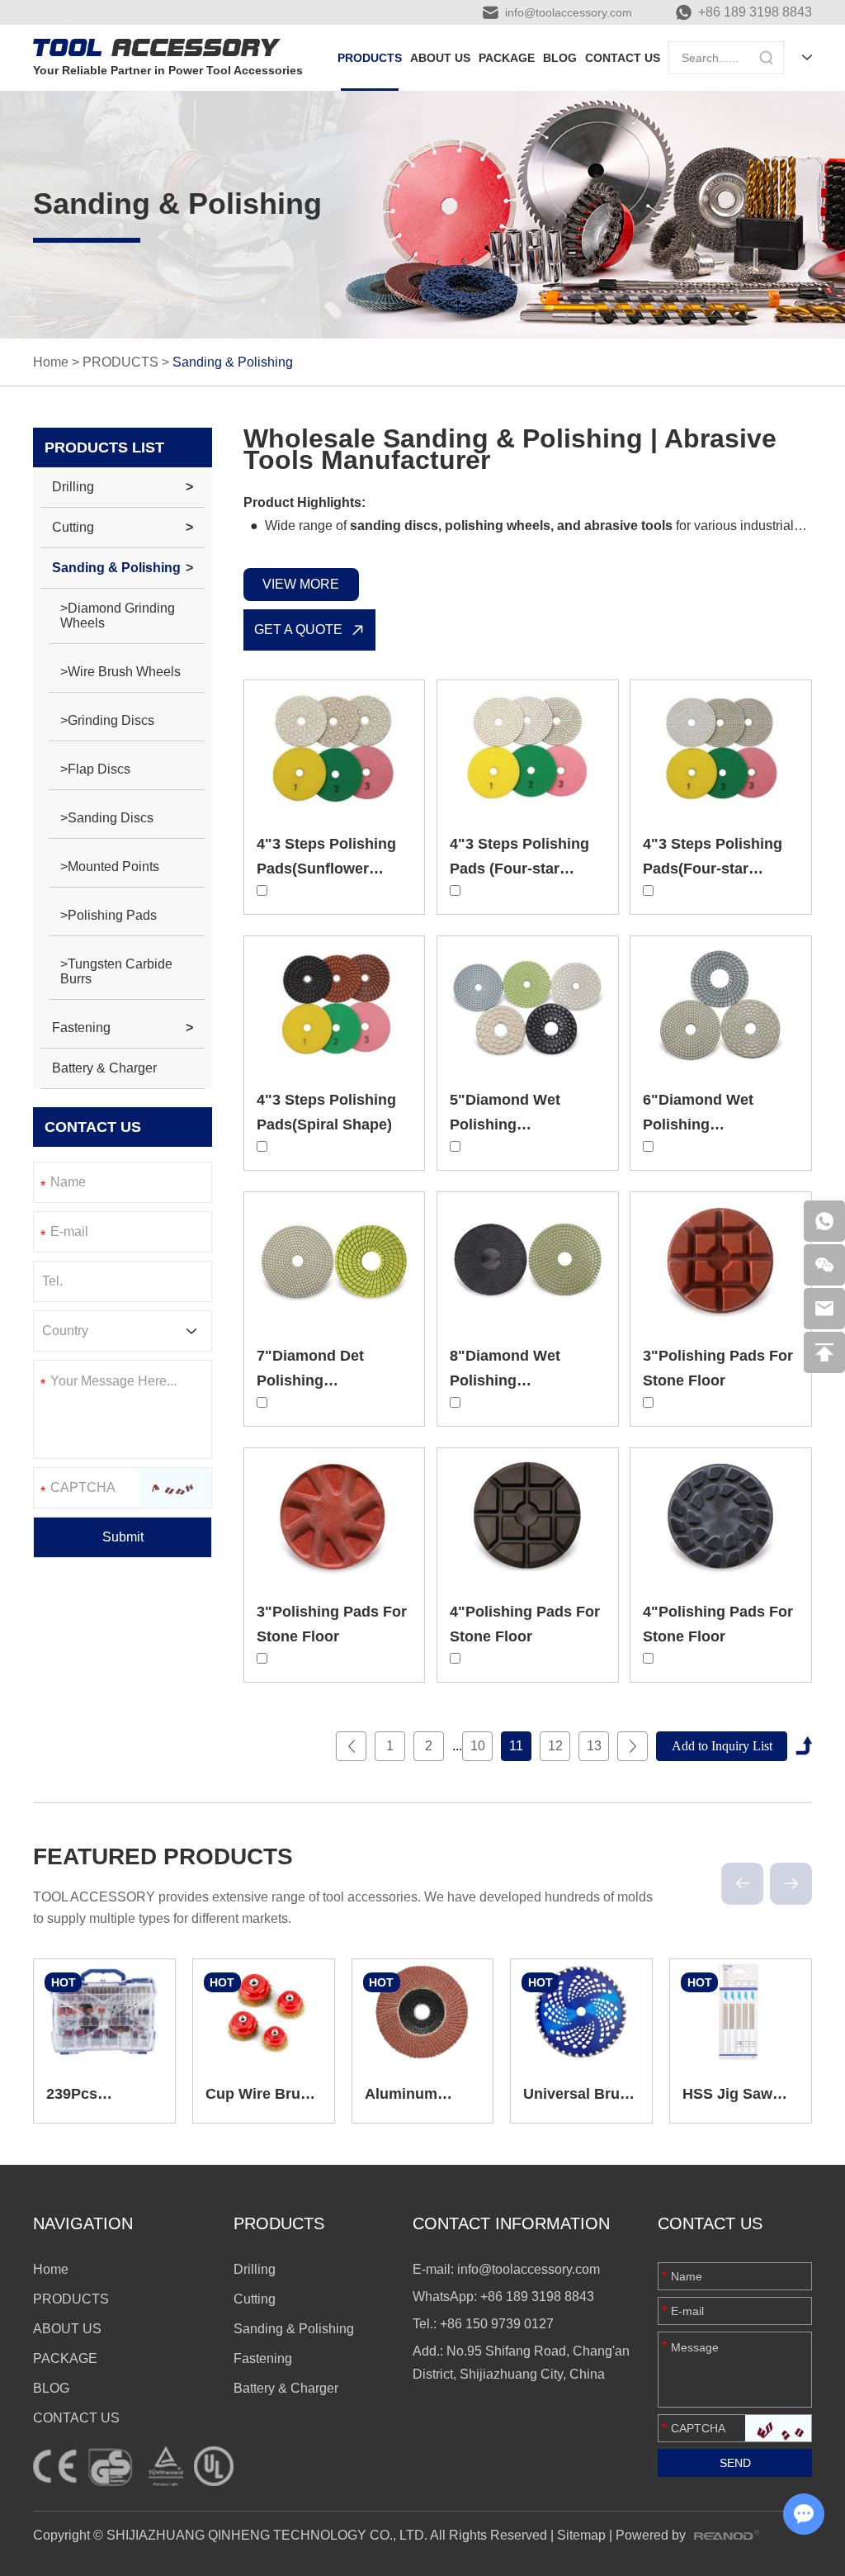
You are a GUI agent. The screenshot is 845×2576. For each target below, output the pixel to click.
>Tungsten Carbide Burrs (116, 971)
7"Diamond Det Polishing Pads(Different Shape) (334, 1380)
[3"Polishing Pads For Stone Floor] (721, 1260)
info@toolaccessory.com (569, 12)
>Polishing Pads (109, 915)
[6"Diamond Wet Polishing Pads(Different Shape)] (721, 1004)
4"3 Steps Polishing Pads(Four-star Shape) (713, 869)
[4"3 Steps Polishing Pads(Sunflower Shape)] (335, 748)
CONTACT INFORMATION (511, 2223)
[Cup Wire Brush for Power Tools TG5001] (264, 2012)
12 (555, 1746)
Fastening (81, 1028)
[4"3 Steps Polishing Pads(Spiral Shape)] (335, 1004)
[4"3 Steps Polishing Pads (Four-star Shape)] (528, 748)
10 (478, 1746)
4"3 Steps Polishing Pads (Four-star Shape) (519, 869)
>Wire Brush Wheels (120, 672)
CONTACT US (623, 58)
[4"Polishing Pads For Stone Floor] (528, 1516)
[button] (742, 1884)
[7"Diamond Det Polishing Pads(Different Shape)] (335, 1260)
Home (51, 362)
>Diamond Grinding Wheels (118, 616)
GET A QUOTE (298, 630)
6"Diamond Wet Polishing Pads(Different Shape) (720, 1125)
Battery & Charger (104, 1068)
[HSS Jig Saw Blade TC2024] (741, 2012)
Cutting (73, 527)
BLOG (560, 58)
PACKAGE (507, 58)
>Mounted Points (110, 867)
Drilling (73, 487)
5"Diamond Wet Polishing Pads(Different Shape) (527, 1125)
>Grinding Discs (107, 720)
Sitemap (581, 2535)
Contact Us (710, 2223)
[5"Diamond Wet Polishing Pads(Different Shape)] (528, 1004)
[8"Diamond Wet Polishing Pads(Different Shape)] (528, 1260)
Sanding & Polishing (116, 568)
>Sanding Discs (107, 818)
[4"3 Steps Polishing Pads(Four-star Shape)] (721, 748)
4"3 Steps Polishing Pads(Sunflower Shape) (326, 869)
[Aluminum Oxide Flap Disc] (423, 2012)
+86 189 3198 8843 (755, 12)
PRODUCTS (370, 58)
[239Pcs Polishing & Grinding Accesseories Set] (104, 2012)
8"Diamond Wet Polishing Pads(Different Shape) (527, 1380)
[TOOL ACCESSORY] (157, 47)
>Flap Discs (95, 769)
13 (594, 1746)
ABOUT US (440, 58)
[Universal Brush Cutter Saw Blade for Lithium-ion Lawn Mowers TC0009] (581, 2012)
